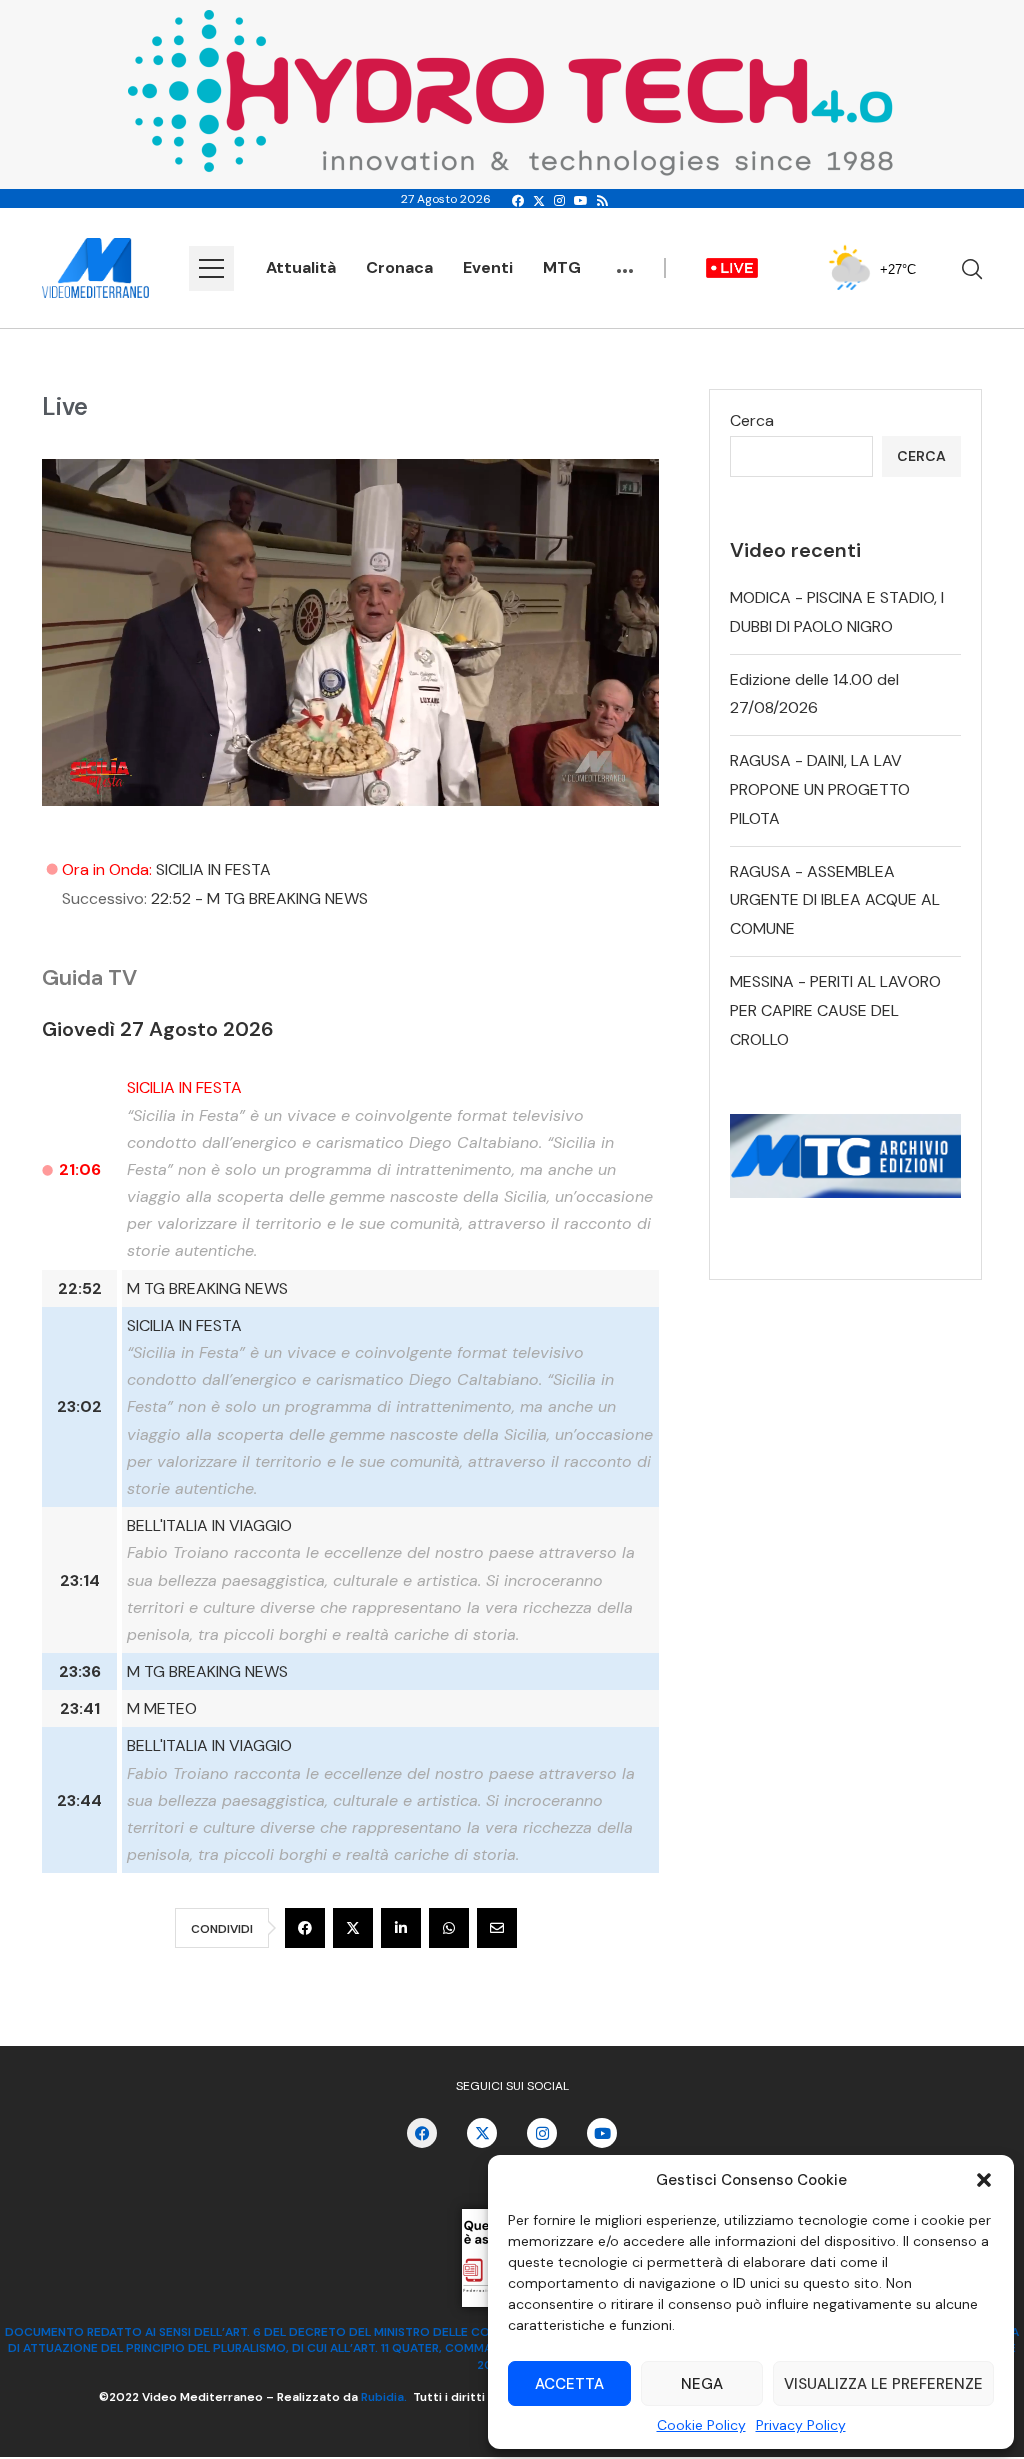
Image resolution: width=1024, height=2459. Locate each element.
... (625, 261)
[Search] (972, 269)
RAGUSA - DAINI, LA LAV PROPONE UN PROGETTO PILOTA (820, 789)
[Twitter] (539, 201)
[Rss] (602, 201)
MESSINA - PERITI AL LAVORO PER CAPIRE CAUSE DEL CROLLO (835, 1010)
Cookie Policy (701, 2425)
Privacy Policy (801, 2425)
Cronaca (399, 267)
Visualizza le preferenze (883, 2384)
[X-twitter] (482, 2133)
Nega (702, 2384)
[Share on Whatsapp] (449, 1928)
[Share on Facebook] (305, 1928)
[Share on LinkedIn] (401, 1928)
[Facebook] (518, 201)
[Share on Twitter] (353, 1928)
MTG (562, 267)
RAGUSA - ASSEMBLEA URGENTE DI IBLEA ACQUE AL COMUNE (835, 900)
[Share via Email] (497, 1928)
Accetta (569, 2384)
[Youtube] (581, 201)
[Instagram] (559, 201)
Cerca (752, 420)
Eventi (488, 267)
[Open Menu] (211, 268)
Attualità (301, 267)
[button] (984, 2180)
